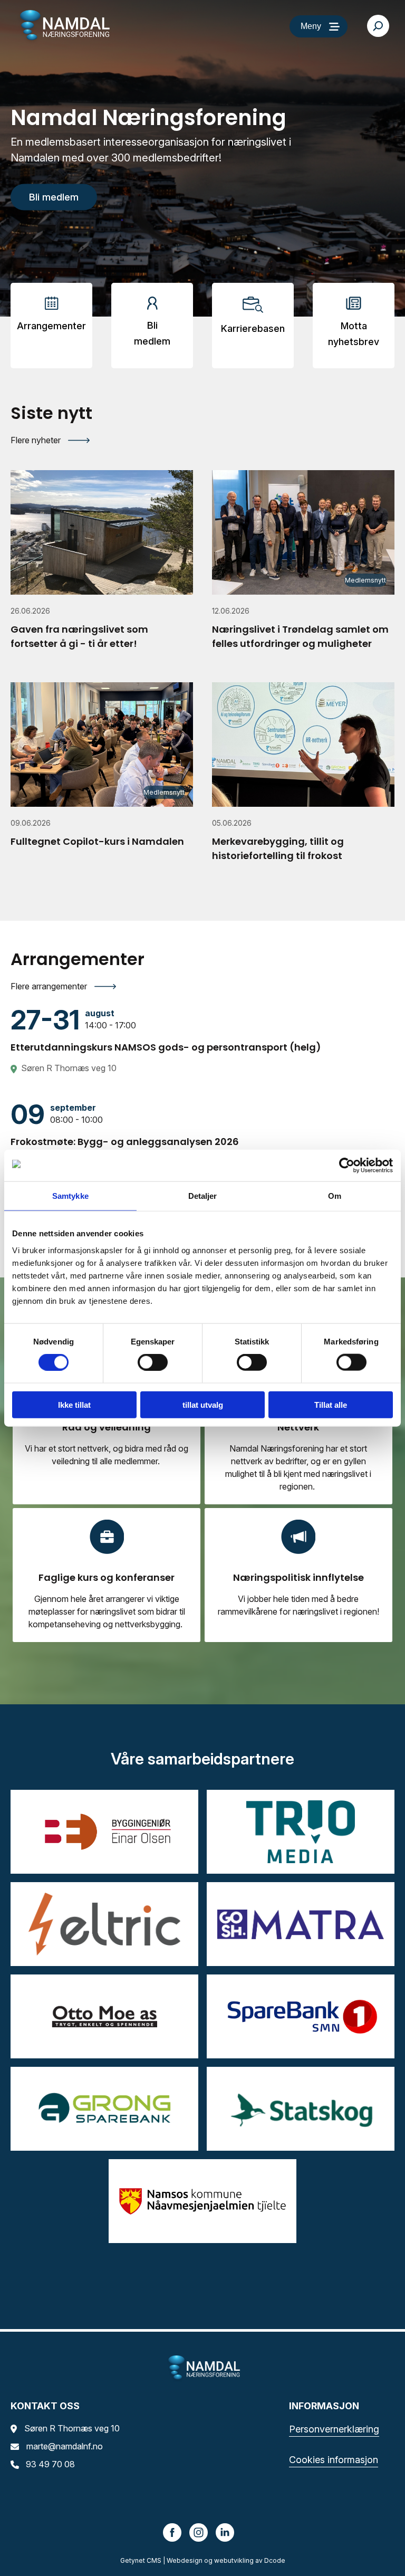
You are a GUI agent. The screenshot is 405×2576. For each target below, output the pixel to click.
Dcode (275, 2560)
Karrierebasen (253, 328)
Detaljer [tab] (203, 1196)
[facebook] (172, 2532)
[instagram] (199, 2532)
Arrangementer (51, 326)
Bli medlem (152, 333)
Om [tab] (335, 1196)
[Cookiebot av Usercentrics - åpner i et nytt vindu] (347, 1166)
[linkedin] (225, 2532)
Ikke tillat (74, 1404)
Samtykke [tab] (70, 1196)
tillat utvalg (203, 1404)
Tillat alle (331, 1404)
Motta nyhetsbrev (354, 334)
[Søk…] (378, 26)
